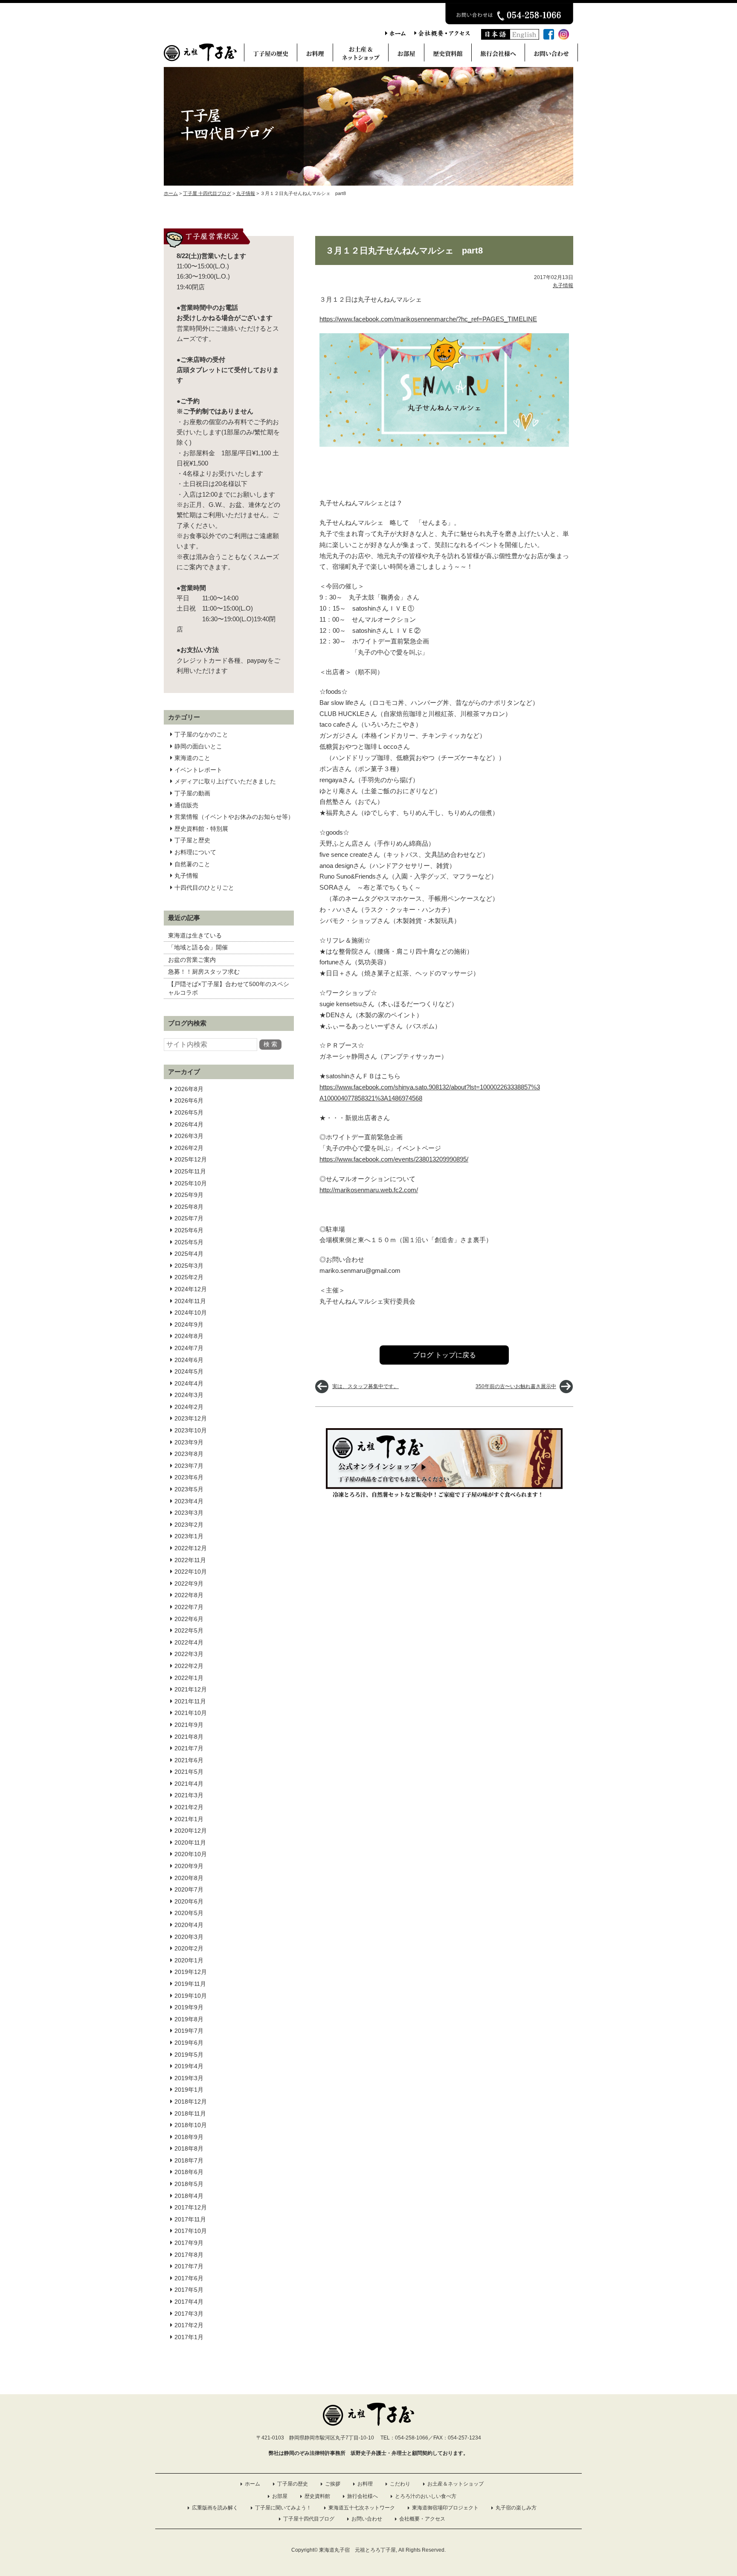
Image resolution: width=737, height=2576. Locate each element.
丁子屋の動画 (192, 793)
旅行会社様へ (363, 2496)
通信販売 (186, 805)
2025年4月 (189, 1254)
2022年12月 (191, 1548)
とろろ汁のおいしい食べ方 (426, 2496)
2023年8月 (189, 1454)
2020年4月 (189, 1925)
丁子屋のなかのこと (201, 734)
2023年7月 (189, 1466)
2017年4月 (189, 2302)
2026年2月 (189, 1148)
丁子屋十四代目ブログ (309, 2519)
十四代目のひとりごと (204, 888)
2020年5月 (189, 1913)
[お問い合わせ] (551, 55)
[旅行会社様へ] (498, 55)
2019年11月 (190, 1984)
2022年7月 (189, 1607)
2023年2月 (189, 1525)
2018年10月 (191, 2125)
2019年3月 (189, 2078)
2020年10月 (191, 1854)
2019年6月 (189, 2043)
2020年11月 (190, 1842)
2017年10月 (191, 2231)
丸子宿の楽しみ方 (516, 2508)
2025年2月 (189, 1277)
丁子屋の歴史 (293, 2484)
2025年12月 (191, 1159)
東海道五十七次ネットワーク (362, 2508)
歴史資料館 (317, 2496)
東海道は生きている (195, 935)
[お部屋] (406, 55)
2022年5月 (189, 1630)
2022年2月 (189, 1666)
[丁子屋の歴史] (271, 55)
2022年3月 (189, 1654)
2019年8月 (189, 2019)
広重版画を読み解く (215, 2508)
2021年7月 (189, 1748)
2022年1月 (189, 1678)
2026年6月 (189, 1100)
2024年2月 (189, 1407)
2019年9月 (189, 2007)
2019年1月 (189, 2090)
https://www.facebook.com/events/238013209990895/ (394, 1159)
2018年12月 (191, 2102)
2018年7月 (189, 2160)
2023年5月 (189, 1489)
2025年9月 (189, 1195)
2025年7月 (189, 1218)
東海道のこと (192, 758)
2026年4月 (189, 1124)
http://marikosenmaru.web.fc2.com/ (369, 1190)
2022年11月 (190, 1560)
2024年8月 (189, 1336)
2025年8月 (189, 1207)
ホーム (252, 2484)
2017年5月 (189, 2290)
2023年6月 (189, 1477)
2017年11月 (190, 2219)
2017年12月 (191, 2207)
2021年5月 (189, 1772)
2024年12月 (191, 1289)
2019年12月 (191, 1972)
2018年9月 (189, 2137)
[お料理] (315, 55)
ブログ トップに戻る (444, 1355)
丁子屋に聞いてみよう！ (283, 2508)
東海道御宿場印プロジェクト (445, 2508)
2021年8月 (189, 1737)
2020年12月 (191, 1831)
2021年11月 (190, 1701)
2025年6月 (189, 1230)
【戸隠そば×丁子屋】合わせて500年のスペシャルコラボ (229, 988)
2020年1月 (189, 1960)
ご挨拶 (333, 2484)
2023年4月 (189, 1501)
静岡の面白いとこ (198, 746)
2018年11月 (190, 2113)
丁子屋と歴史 (192, 840)
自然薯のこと (192, 864)
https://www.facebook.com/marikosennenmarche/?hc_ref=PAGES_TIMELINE (428, 319)
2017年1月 (189, 2337)
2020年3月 (189, 1937)
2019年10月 (191, 1996)
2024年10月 (191, 1313)
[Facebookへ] (549, 37)
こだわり (400, 2484)
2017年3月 (189, 2314)
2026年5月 (189, 1112)
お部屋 (280, 2496)
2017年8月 (189, 2255)
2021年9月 (189, 1725)
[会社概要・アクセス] (442, 34)
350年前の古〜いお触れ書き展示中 (516, 1386)
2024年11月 (190, 1301)
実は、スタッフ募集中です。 (366, 1386)
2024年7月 (189, 1348)
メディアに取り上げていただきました (225, 781)
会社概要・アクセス (422, 2519)
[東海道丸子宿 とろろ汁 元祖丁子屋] (200, 59)
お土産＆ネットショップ (456, 2484)
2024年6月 (189, 1360)
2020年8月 (189, 1878)
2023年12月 (191, 1418)
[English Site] (525, 37)
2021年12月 (191, 1689)
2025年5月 (189, 1242)
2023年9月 (189, 1442)
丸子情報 (186, 876)
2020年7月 (189, 1889)
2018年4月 (189, 2196)
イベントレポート (198, 770)
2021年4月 (189, 1784)
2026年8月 (189, 1089)
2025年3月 (189, 1266)
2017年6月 (189, 2278)
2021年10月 (191, 1713)
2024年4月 (189, 1383)
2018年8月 (189, 2148)
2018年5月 (189, 2184)
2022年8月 (189, 1595)
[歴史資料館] (448, 55)
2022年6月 (189, 1619)
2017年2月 (189, 2325)
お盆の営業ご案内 (192, 960)
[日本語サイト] (496, 37)
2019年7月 (189, 2031)
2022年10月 (191, 1572)
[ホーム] (395, 34)
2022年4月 (189, 1642)
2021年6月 (189, 1760)
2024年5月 (189, 1371)
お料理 (365, 2484)
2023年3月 (189, 1513)
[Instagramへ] (564, 37)
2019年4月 (189, 2066)
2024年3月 (189, 1395)
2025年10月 (191, 1183)
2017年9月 (189, 2243)
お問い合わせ (367, 2519)
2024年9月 (189, 1324)
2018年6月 (189, 2172)
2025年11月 (190, 1171)
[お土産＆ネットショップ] (361, 55)
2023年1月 (189, 1536)
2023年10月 (191, 1430)
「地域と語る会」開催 (198, 947)
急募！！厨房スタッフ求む (204, 972)
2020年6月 (189, 1901)
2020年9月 (189, 1866)
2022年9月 (189, 1583)
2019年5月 (189, 2055)
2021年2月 (189, 1807)
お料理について (195, 852)
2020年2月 (189, 1948)
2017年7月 (189, 2266)
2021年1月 (189, 1819)
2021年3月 (189, 1795)
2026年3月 (189, 1136)
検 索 (270, 1044)
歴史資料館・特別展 (201, 829)
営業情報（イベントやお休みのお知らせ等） (234, 817)
